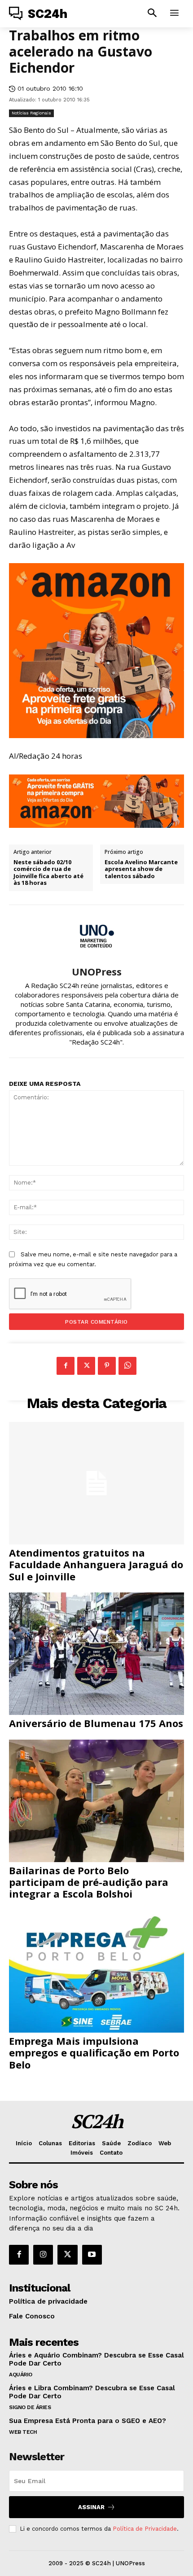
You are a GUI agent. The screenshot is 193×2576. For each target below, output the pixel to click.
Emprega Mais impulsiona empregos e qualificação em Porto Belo (94, 2053)
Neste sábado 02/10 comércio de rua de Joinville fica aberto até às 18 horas (48, 873)
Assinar (91, 2507)
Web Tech (23, 2432)
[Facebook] (66, 1366)
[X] (86, 1366)
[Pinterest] (107, 1366)
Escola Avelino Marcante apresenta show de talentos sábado (141, 869)
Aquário (21, 2375)
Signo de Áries (30, 2407)
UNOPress (97, 971)
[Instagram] (43, 2255)
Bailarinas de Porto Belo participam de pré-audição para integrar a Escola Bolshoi (89, 1882)
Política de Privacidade (145, 2529)
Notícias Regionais (31, 113)
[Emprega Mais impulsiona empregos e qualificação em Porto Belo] (96, 1971)
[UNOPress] (96, 936)
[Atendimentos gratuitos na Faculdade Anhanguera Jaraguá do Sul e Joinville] (96, 1483)
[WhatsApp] (127, 1366)
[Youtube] (92, 2255)
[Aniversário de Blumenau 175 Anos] (96, 1654)
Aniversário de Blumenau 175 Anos (96, 1723)
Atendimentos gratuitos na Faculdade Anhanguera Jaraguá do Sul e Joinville (96, 1564)
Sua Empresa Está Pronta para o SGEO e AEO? (88, 2421)
